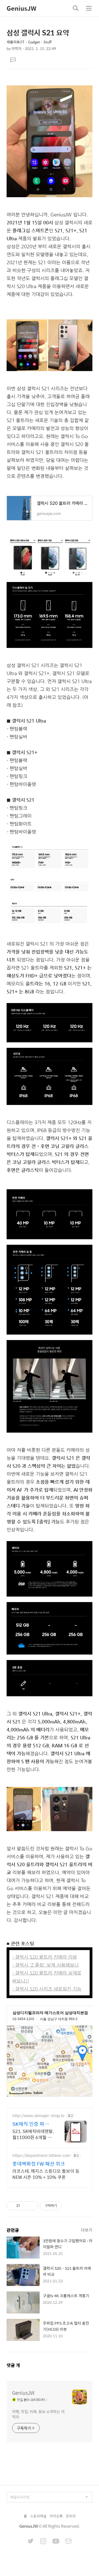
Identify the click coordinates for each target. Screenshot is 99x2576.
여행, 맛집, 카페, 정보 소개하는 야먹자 (38, 2414)
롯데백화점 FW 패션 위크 (39, 2164)
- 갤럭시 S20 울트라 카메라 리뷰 (45, 1957)
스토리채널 (38, 2516)
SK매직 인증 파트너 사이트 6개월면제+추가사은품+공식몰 (33, 2124)
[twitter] (31, 2542)
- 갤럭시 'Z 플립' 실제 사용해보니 (45, 1965)
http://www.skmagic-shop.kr (38, 2116)
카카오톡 (56, 2516)
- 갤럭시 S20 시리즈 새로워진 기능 (47, 1989)
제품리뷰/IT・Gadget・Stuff (29, 42)
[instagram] (43, 2542)
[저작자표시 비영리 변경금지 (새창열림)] (69, 2206)
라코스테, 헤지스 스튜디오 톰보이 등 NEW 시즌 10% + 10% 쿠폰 (46, 2174)
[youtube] (56, 2542)
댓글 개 (13, 2365)
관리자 (71, 2516)
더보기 (87, 2230)
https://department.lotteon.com (41, 2155)
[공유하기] (25, 2206)
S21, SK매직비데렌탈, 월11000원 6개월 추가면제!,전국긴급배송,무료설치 (33, 2134)
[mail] (68, 2542)
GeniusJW (21, 8)
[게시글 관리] (32, 2206)
